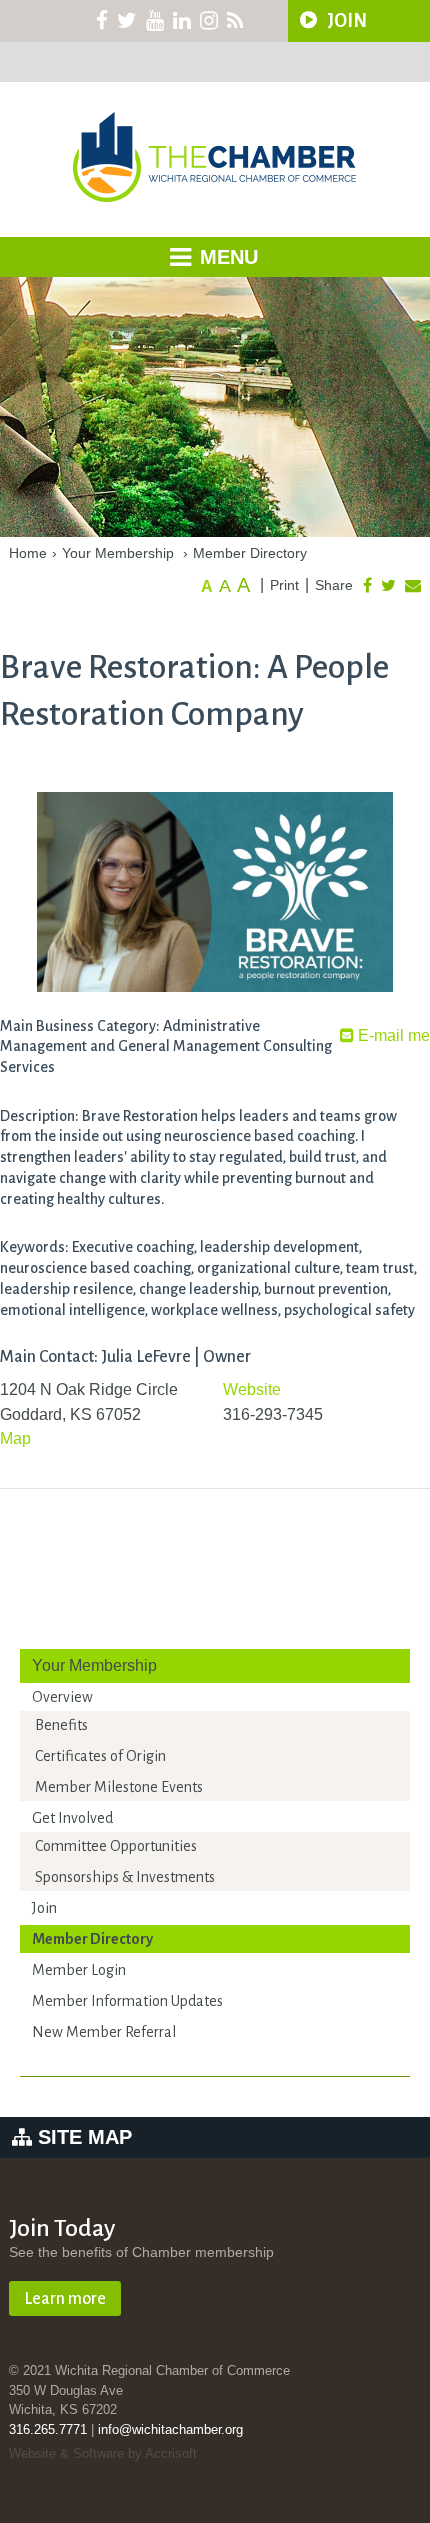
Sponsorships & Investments (125, 1877)
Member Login (79, 1970)
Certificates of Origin (100, 1756)
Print (284, 585)
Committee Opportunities (116, 1846)
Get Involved (72, 1818)
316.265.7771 (48, 2429)
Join (44, 1908)
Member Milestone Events (119, 1787)
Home (28, 553)
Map (15, 1438)
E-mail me (392, 1035)
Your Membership (118, 553)
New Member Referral (104, 2032)
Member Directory (250, 553)
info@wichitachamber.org (170, 2429)
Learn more (65, 2299)
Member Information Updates (127, 2001)
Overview (62, 1697)
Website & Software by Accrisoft (103, 2453)
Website (252, 1389)
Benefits (61, 1725)
